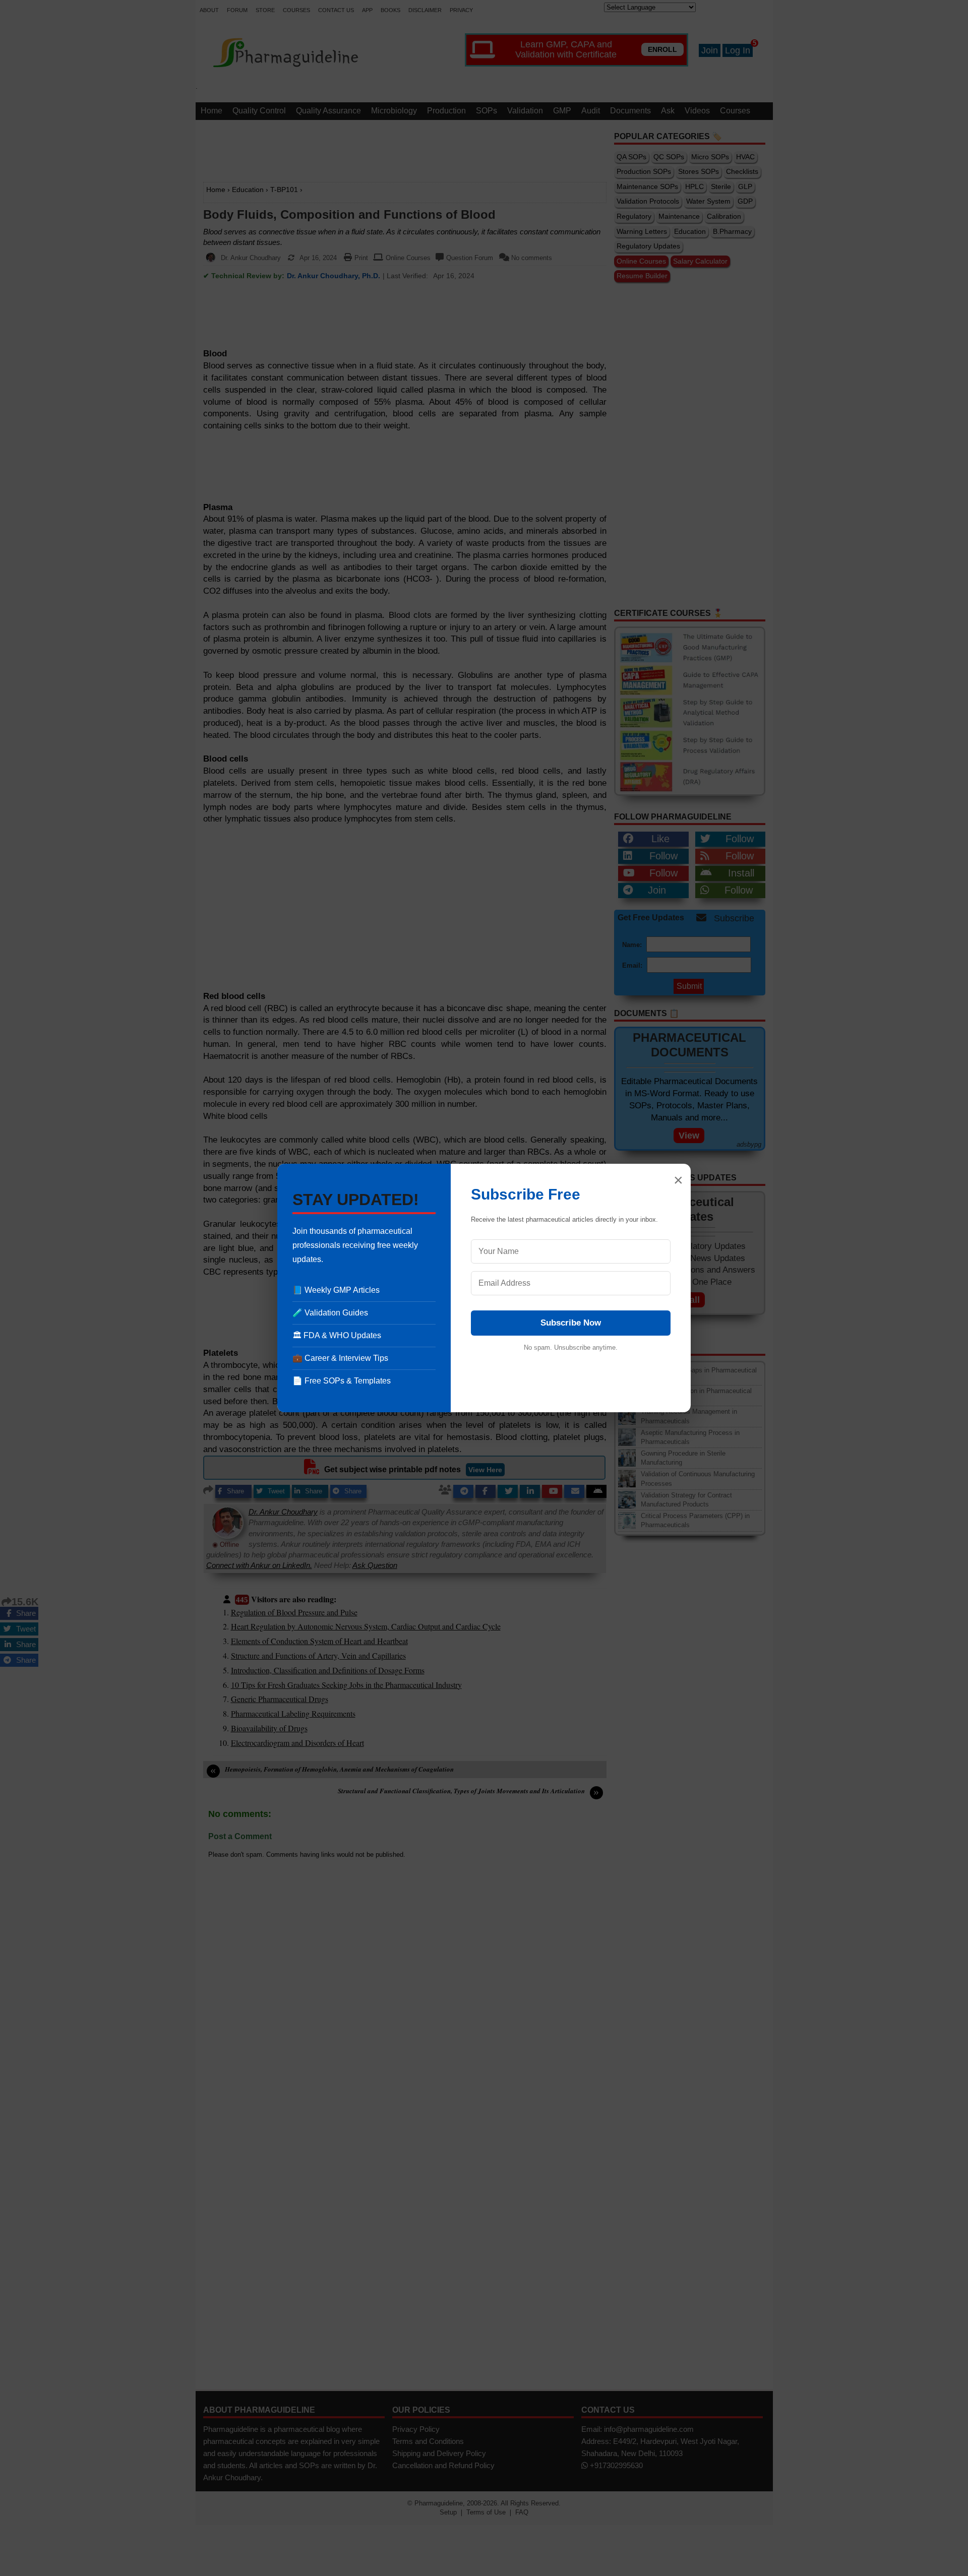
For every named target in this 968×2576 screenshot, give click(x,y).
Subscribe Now (571, 1323)
